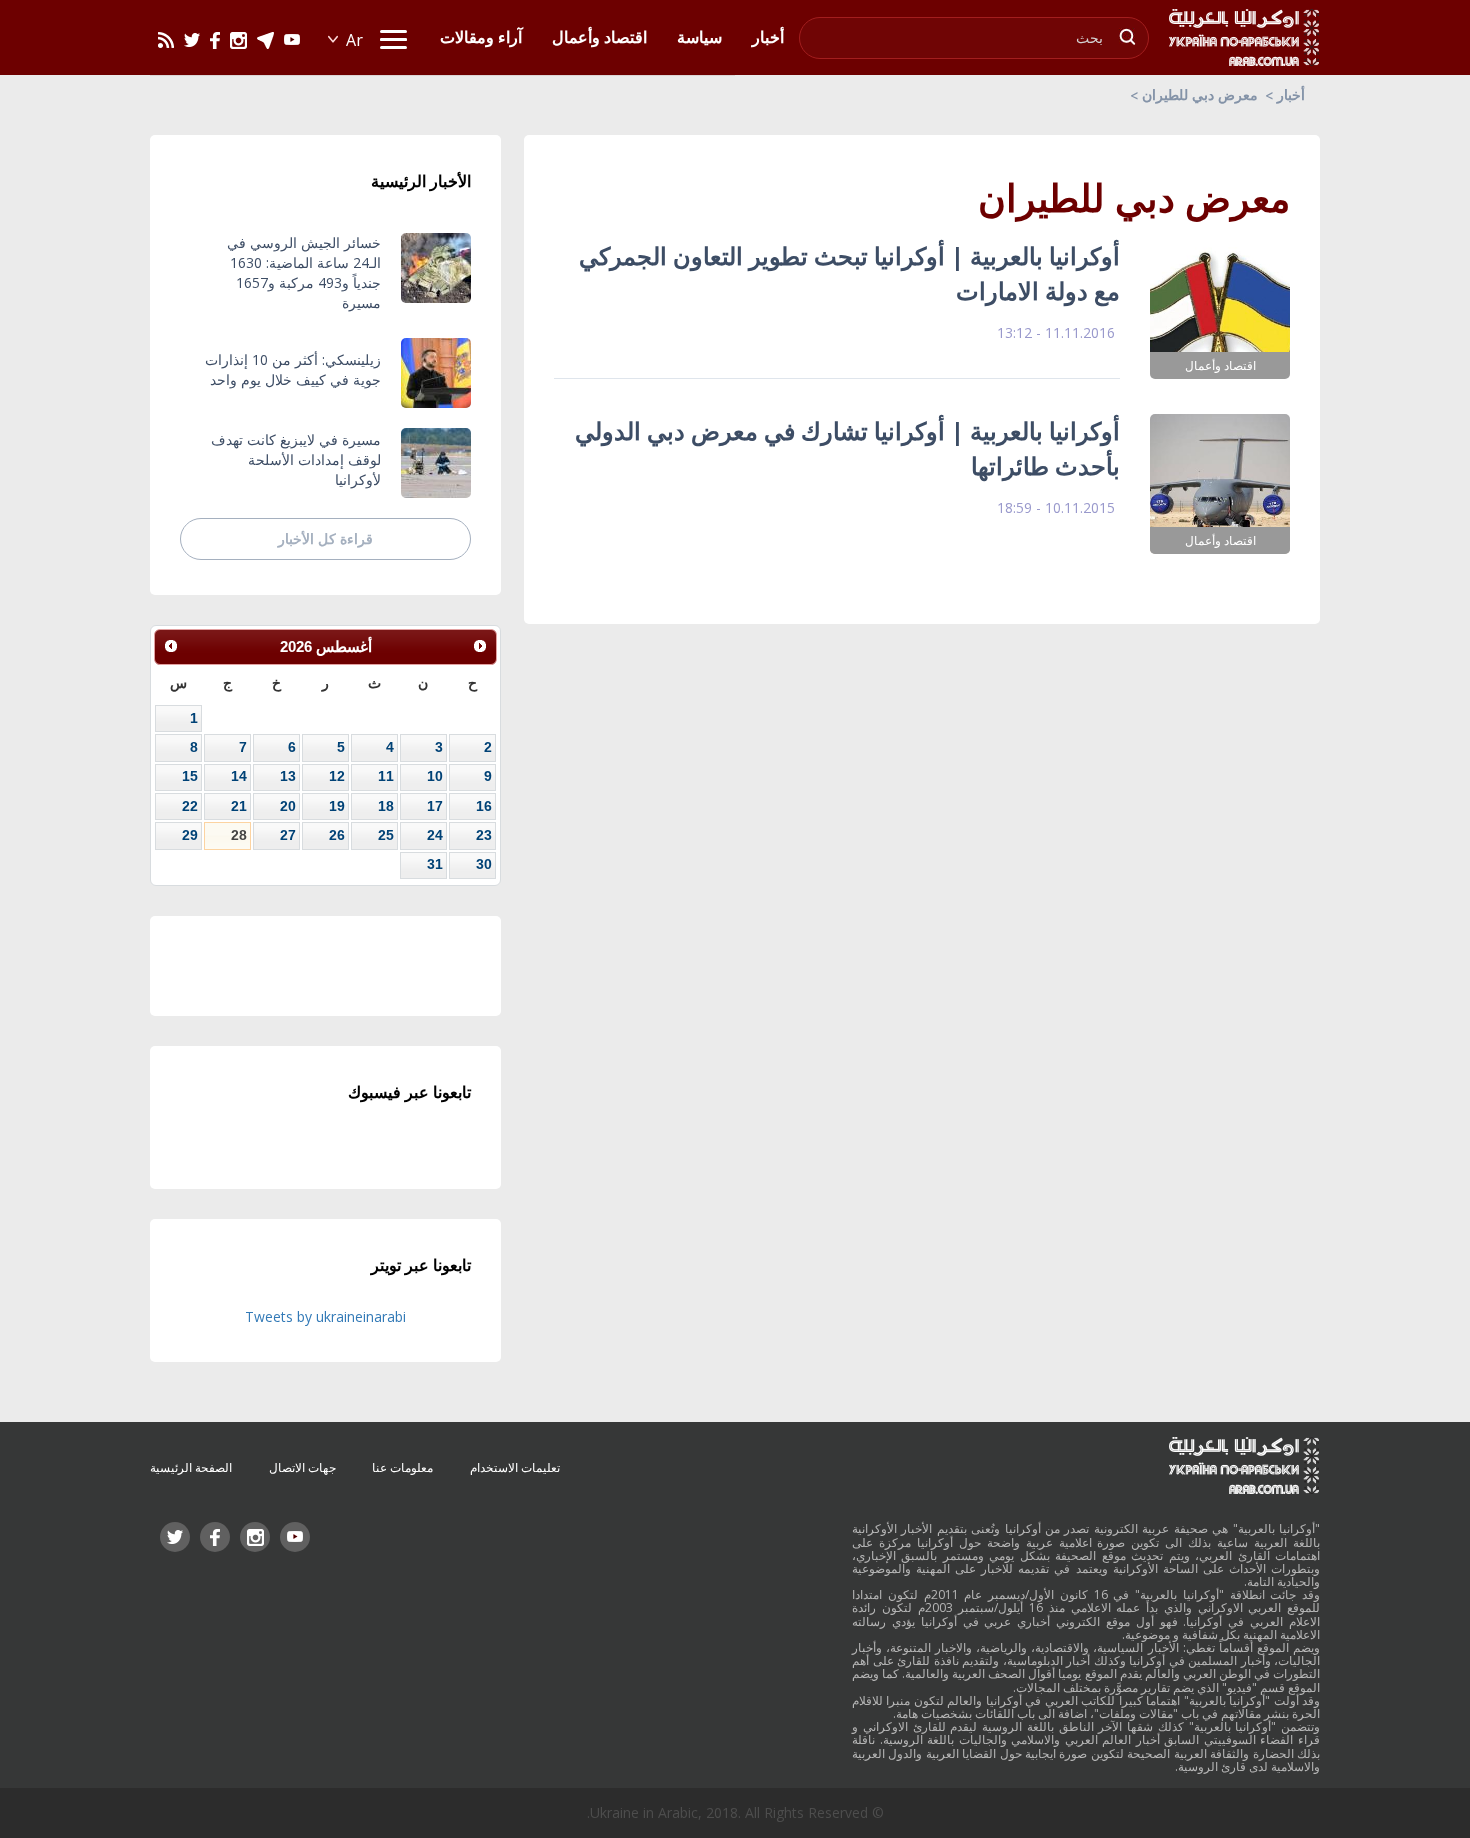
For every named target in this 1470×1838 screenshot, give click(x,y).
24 (435, 835)
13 (288, 776)
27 (288, 835)
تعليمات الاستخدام (515, 1467)
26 (337, 835)
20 (288, 806)
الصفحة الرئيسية (191, 1467)
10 (435, 776)
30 (484, 864)
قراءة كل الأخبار (325, 538)
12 (337, 776)
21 (239, 806)
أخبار (1291, 94)
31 (435, 864)
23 (484, 835)
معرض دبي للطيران (1200, 94)
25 (386, 835)
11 (386, 776)
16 (484, 806)
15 (190, 776)
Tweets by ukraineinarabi (325, 1316)
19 (337, 806)
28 (239, 835)
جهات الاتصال (302, 1467)
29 (190, 835)
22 (190, 806)
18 (386, 806)
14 (239, 776)
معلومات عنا (402, 1467)
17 (435, 806)
